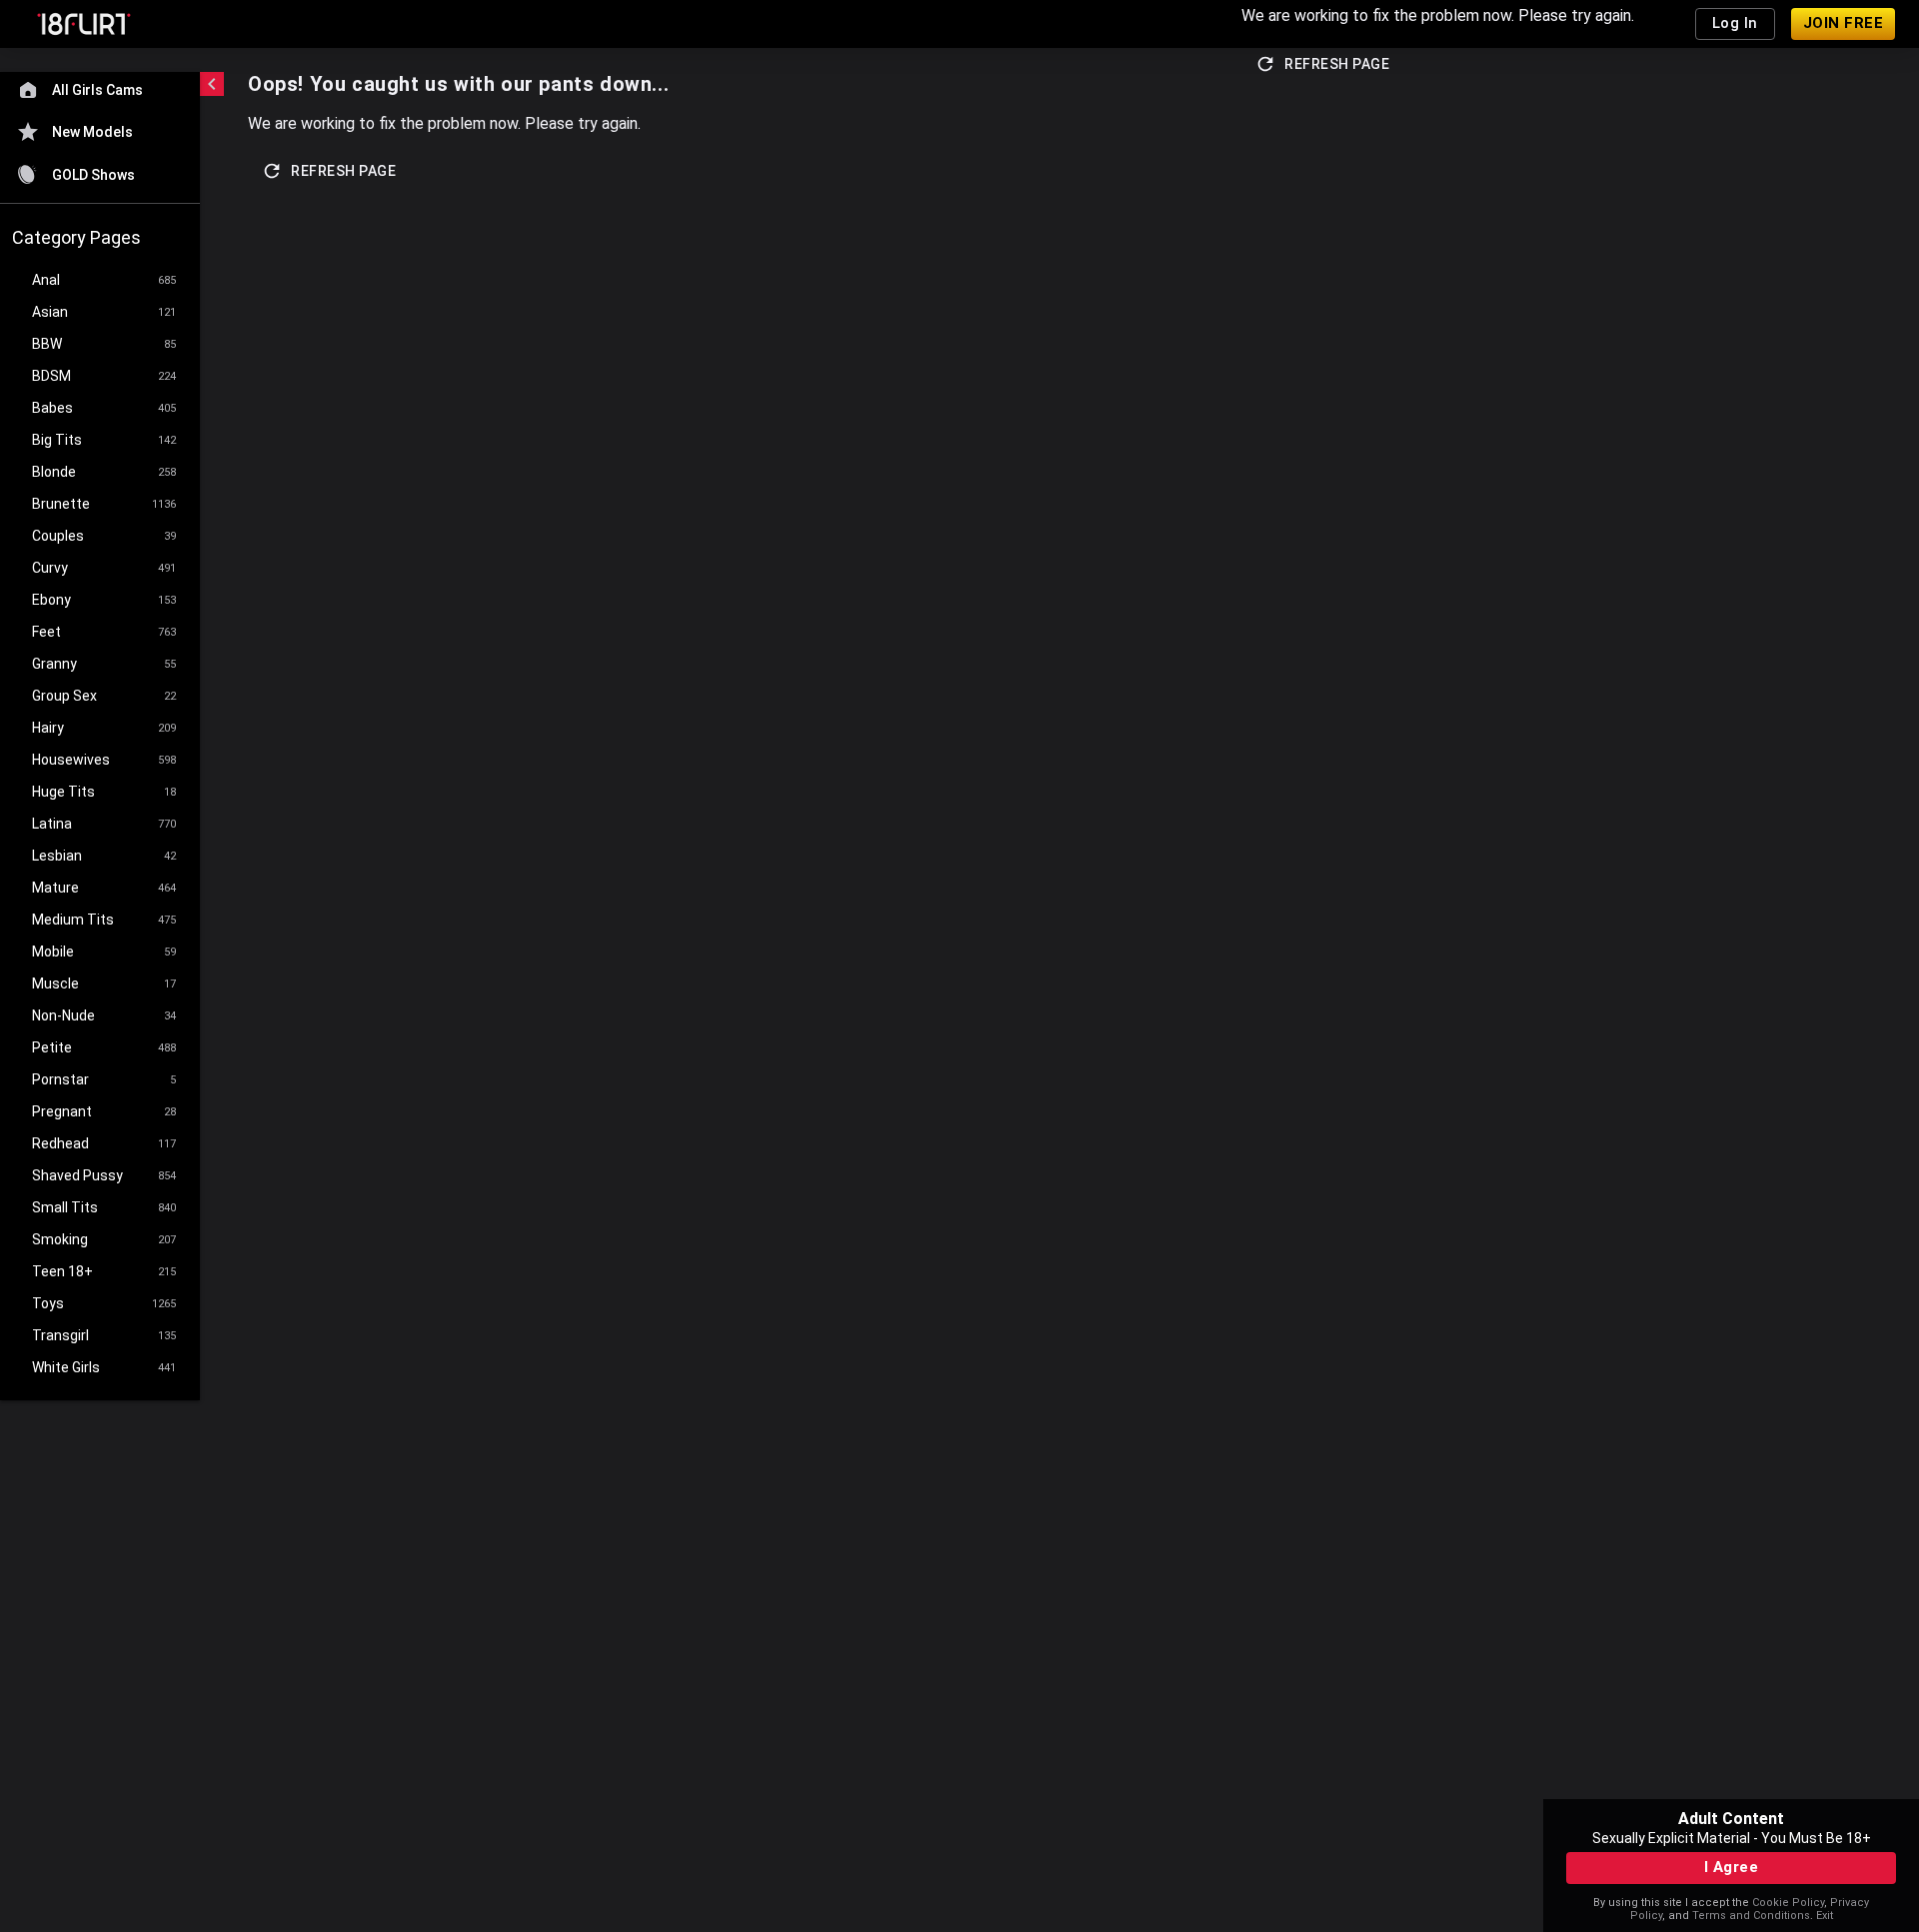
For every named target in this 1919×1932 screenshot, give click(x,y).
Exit (1825, 1916)
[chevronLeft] (212, 84)
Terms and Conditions (1751, 1916)
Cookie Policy (1788, 1903)
